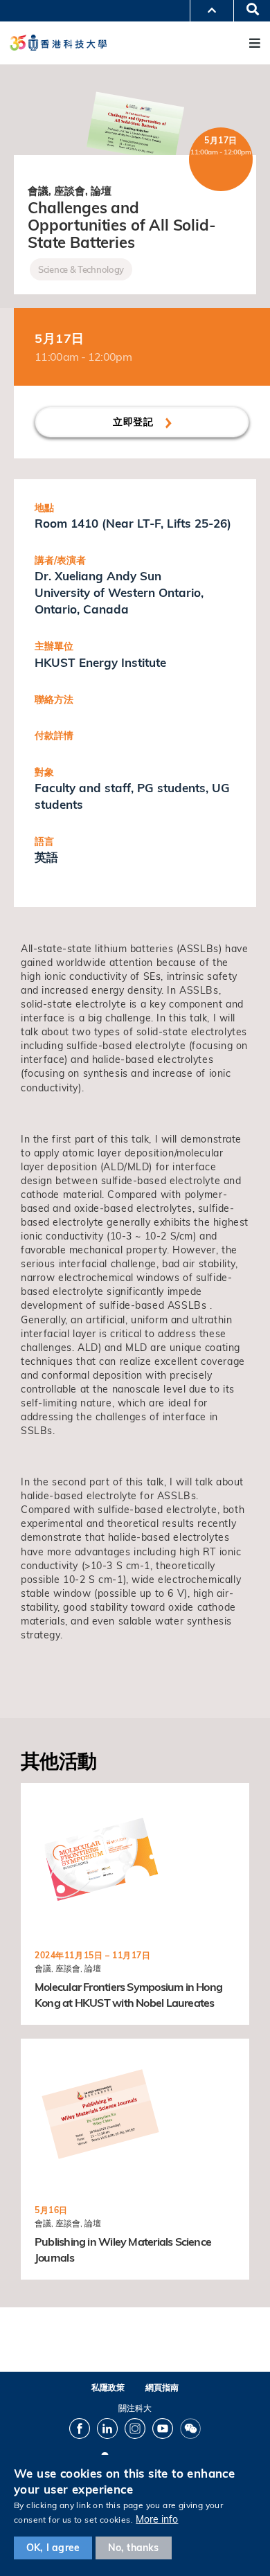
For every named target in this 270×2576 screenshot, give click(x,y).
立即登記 (135, 422)
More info (157, 2519)
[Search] (248, 10)
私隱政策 (108, 2387)
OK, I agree (53, 2548)
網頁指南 (162, 2387)
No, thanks (134, 2548)
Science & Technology (81, 269)
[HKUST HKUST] (58, 43)
